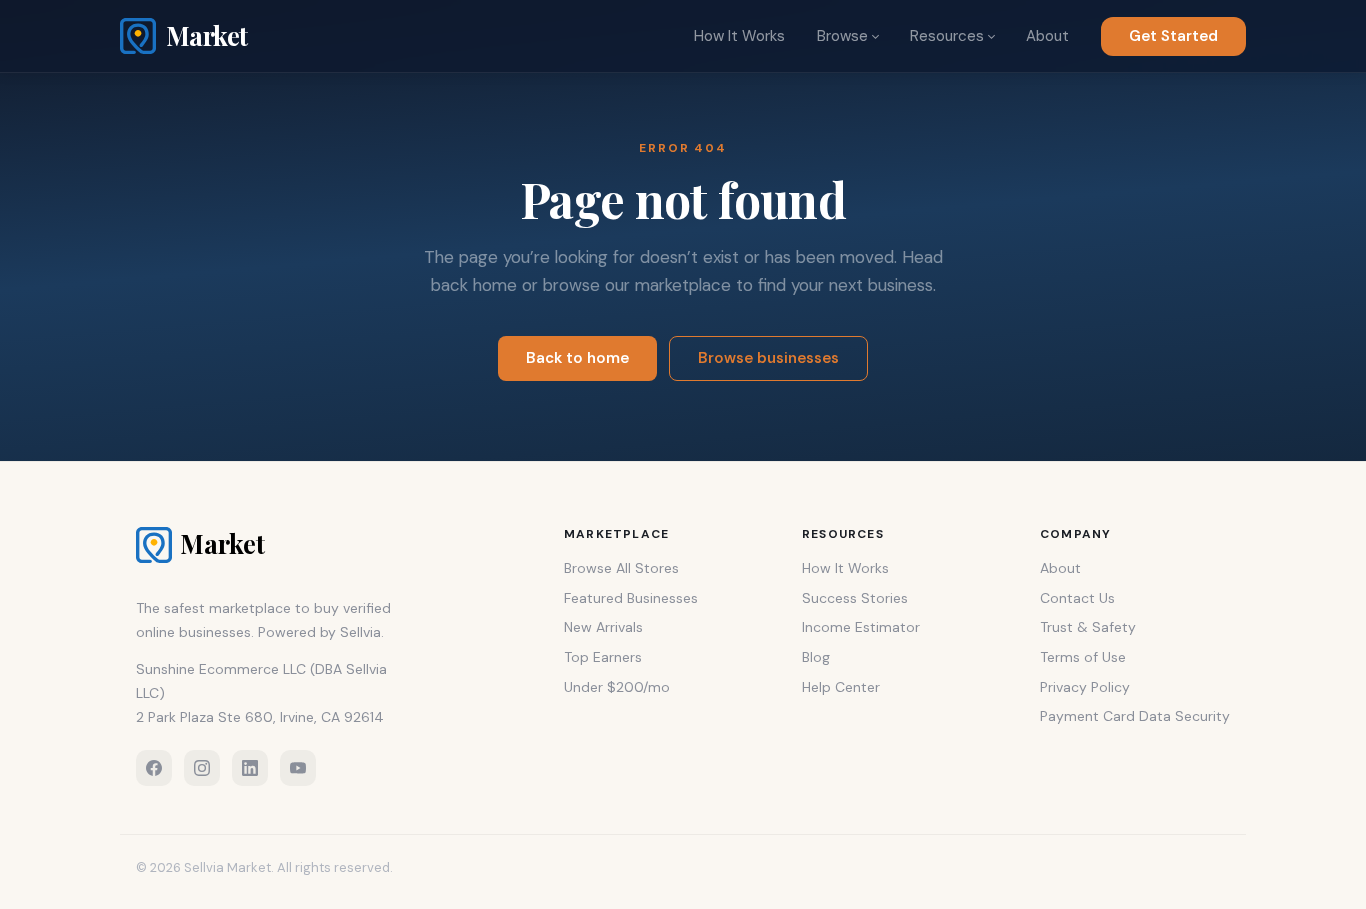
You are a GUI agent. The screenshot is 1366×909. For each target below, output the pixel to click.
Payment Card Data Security (1135, 716)
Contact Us (1077, 598)
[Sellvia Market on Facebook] (154, 768)
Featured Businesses (631, 598)
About (1047, 36)
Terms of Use (1083, 657)
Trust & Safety (1088, 627)
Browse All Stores (621, 568)
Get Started (1173, 36)
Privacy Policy (1085, 687)
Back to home (577, 358)
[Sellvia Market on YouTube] (298, 768)
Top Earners (603, 657)
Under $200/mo (617, 687)
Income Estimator (861, 627)
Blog (816, 657)
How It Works (739, 36)
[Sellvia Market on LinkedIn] (250, 768)
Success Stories (855, 598)
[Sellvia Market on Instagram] (202, 768)
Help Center (841, 687)
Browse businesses (768, 358)
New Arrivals (603, 627)
